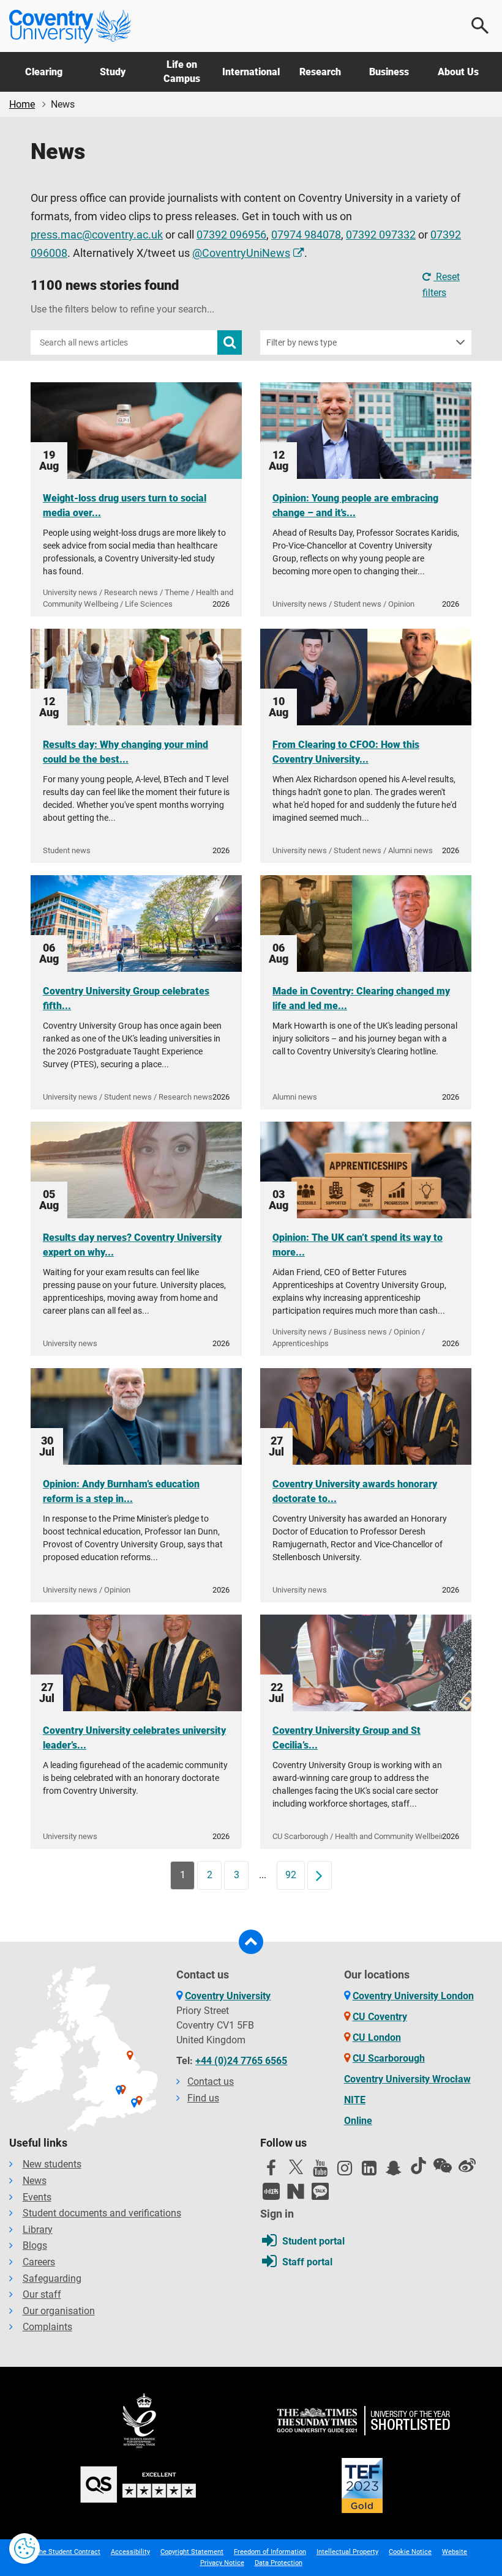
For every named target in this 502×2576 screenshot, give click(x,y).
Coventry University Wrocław (407, 2079)
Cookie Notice (410, 2552)
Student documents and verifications (102, 2213)
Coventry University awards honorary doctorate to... (355, 1491)
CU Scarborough (389, 2058)
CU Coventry (380, 2017)
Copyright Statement (192, 2552)
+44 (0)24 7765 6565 (241, 2061)
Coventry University (228, 1996)
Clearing (44, 72)
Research (320, 72)
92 (291, 1875)
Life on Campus (182, 71)
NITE (355, 2100)
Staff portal (307, 2262)
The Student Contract (68, 2552)
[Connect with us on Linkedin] (369, 2171)
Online (358, 2121)
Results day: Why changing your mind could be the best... (125, 752)
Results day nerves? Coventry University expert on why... (132, 1245)
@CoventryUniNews (241, 253)
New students (52, 2164)
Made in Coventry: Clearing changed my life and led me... (361, 998)
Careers (39, 2262)
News (35, 2181)
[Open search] (481, 26)
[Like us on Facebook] (271, 2171)
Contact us (211, 2082)
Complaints (47, 2327)
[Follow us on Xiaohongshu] (271, 2191)
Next (323, 1875)
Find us (203, 2098)
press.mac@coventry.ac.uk (97, 235)
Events (37, 2197)
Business (389, 72)
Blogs (35, 2245)
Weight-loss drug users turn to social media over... (125, 505)
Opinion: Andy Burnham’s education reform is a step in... (121, 1491)
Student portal (313, 2241)
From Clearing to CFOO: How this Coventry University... (346, 752)
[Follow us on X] (296, 2167)
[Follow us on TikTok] (418, 2166)
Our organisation (59, 2311)
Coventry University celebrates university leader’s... (134, 1738)
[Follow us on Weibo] (467, 2166)
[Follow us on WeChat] (443, 2166)
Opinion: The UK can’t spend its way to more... (358, 1245)
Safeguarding (52, 2278)
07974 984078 (306, 235)
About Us (458, 72)
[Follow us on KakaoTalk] (320, 2191)
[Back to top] (251, 1942)
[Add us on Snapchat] (394, 2171)
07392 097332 (381, 235)
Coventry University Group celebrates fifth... (126, 998)
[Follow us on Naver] (296, 2191)
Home (22, 104)
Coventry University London (413, 1996)
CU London (377, 2037)
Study (113, 72)
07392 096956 (231, 235)
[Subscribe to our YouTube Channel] (320, 2171)
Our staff (42, 2294)
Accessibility (130, 2552)
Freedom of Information (270, 2552)
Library (38, 2230)
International (251, 72)
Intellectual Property (347, 2552)
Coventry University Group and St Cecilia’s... (347, 1738)
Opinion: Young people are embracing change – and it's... (355, 505)
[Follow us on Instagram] (345, 2171)
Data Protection (279, 2563)
